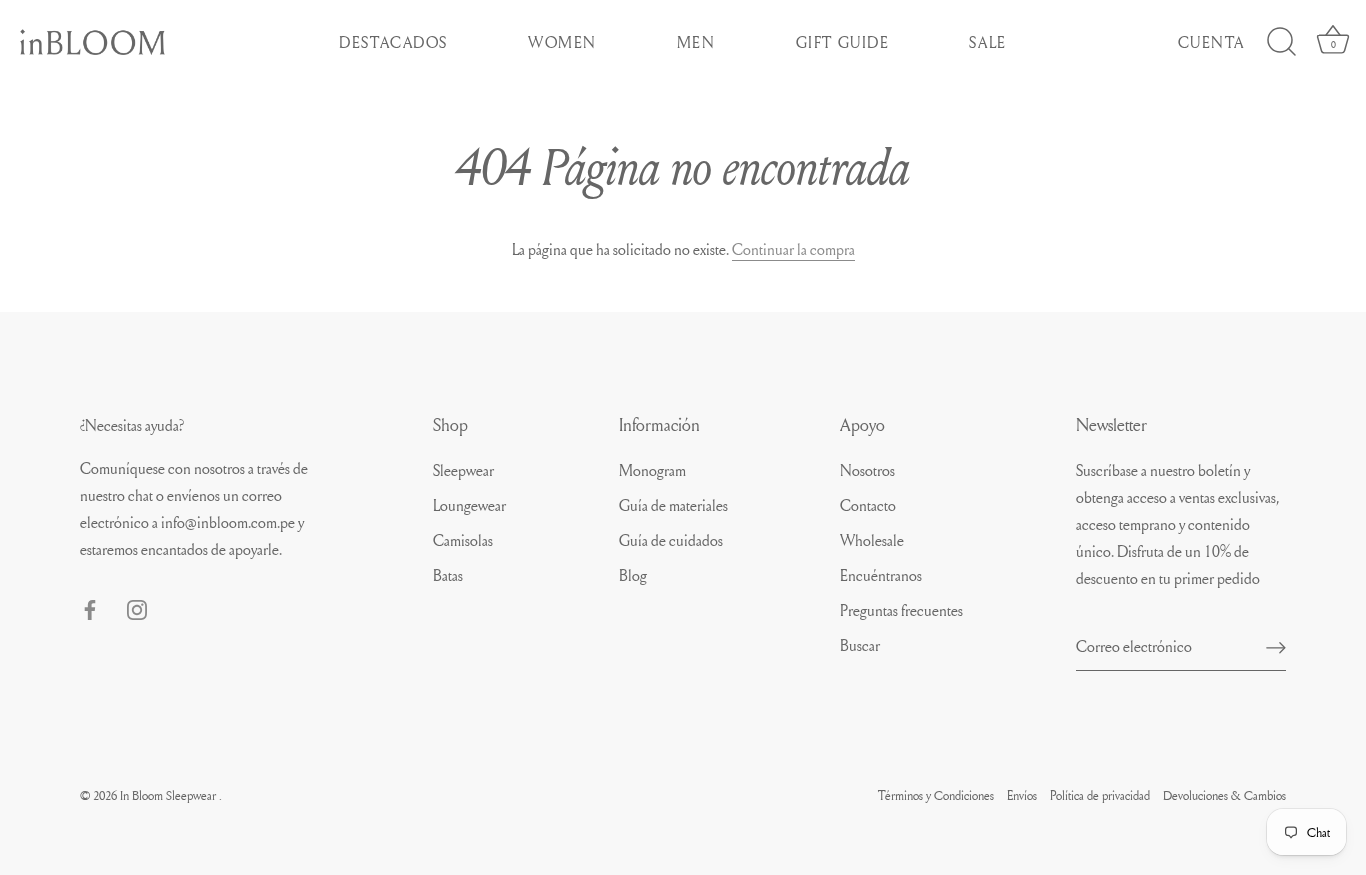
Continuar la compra (793, 249)
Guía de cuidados (671, 540)
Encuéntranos (881, 575)
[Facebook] (90, 606)
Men (696, 42)
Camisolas (463, 540)
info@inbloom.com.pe (228, 522)
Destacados (393, 42)
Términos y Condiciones (936, 795)
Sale (987, 42)
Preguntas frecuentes (901, 610)
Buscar (860, 645)
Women (562, 42)
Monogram (652, 470)
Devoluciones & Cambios (1224, 795)
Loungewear (469, 505)
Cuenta (1211, 42)
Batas (448, 575)
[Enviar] (1276, 646)
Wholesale (872, 540)
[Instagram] (137, 606)
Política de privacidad (1100, 795)
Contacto (868, 505)
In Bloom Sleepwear (169, 795)
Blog (633, 575)
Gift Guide (843, 42)
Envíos (1022, 795)
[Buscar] (1281, 42)
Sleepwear (463, 470)
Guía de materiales (673, 505)
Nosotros (867, 470)
